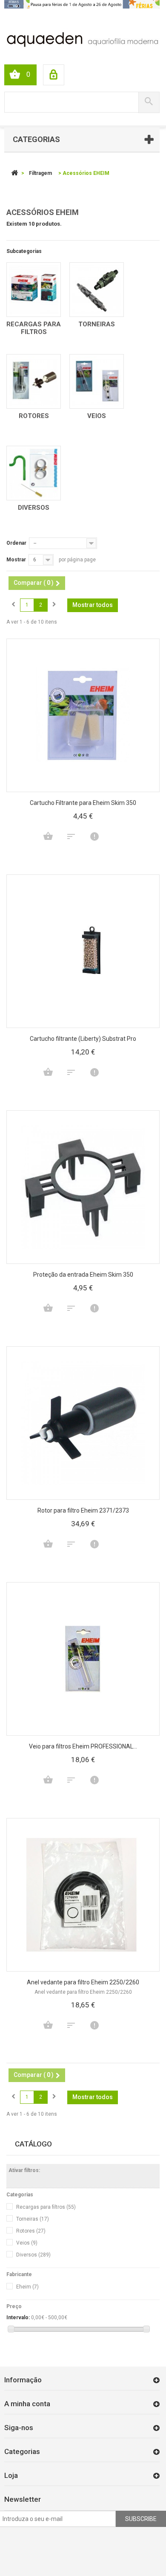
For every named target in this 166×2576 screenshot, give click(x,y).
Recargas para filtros (34, 328)
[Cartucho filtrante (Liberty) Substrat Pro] (83, 951)
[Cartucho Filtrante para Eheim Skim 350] (83, 715)
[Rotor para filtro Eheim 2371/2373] (83, 1423)
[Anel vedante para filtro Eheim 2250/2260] (83, 1895)
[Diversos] (34, 473)
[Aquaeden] (82, 39)
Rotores (34, 416)
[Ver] (94, 836)
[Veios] (97, 381)
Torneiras (97, 324)
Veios (97, 416)
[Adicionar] (48, 836)
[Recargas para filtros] (34, 290)
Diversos (34, 508)
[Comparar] (71, 836)
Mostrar (16, 560)
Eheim (27, 2287)
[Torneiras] (97, 290)
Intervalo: (18, 2318)
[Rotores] (34, 381)
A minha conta (27, 2404)
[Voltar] (14, 173)
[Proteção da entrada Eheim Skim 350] (83, 1187)
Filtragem (40, 173)
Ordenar (16, 543)
